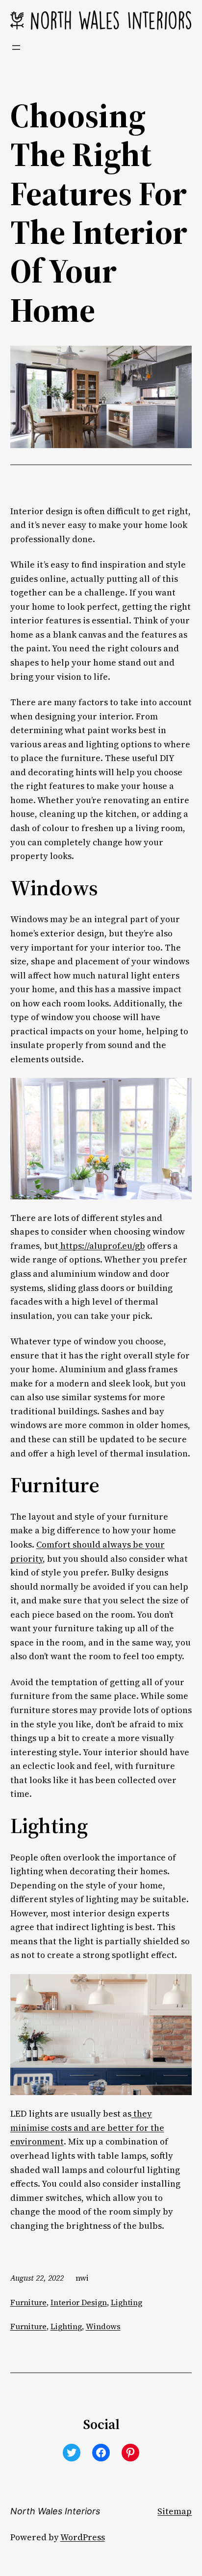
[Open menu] (16, 48)
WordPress (83, 2537)
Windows (103, 2326)
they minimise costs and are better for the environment (87, 2128)
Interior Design (79, 2302)
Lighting (126, 2302)
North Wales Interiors (55, 2511)
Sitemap (175, 2511)
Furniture (28, 2302)
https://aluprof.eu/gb (102, 1246)
